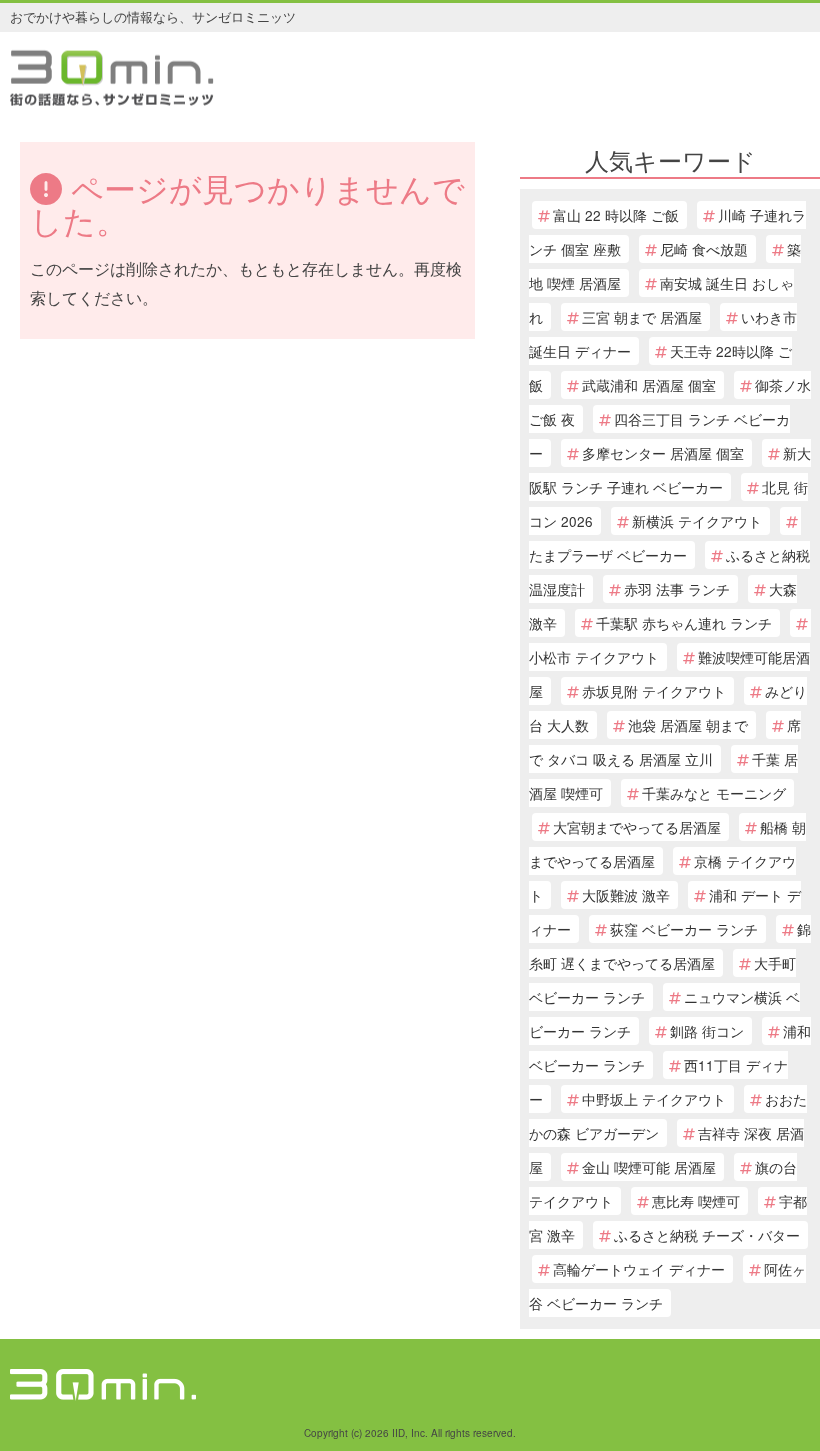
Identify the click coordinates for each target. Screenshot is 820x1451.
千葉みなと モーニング (714, 793)
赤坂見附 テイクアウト (654, 691)
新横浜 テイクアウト (697, 521)
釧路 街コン (707, 1031)
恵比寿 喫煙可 (696, 1201)
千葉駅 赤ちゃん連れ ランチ (684, 623)
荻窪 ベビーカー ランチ (684, 929)
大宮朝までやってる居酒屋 (637, 827)
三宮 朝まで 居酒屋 (642, 317)
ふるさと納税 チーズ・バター (707, 1235)
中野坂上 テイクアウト (654, 1099)
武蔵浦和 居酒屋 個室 (649, 385)
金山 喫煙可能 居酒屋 (649, 1167)
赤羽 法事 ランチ (677, 589)
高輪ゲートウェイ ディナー (639, 1269)
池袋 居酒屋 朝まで (688, 725)
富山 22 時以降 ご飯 (616, 215)
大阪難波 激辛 (626, 895)
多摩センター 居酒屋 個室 (663, 453)
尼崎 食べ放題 (704, 249)
